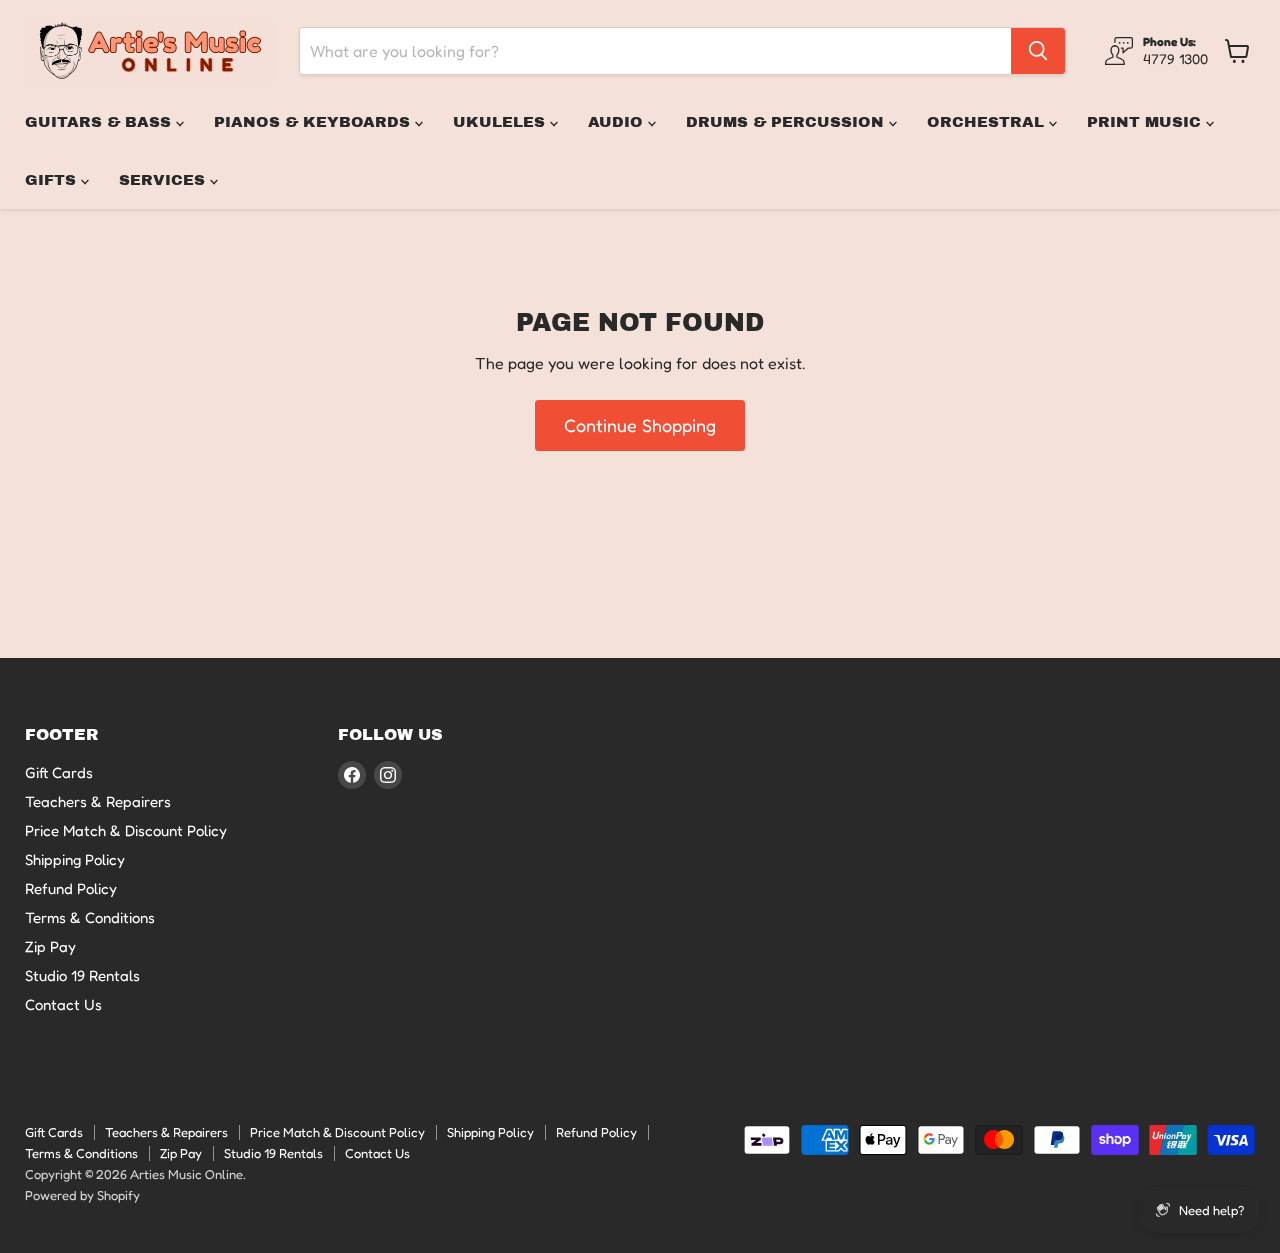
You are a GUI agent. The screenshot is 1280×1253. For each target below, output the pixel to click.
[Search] (1038, 51)
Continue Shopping (640, 425)
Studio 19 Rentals (82, 975)
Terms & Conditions (90, 917)
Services (164, 180)
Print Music (1146, 122)
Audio (618, 122)
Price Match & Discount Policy (126, 830)
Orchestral (988, 122)
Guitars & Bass (100, 122)
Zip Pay (50, 946)
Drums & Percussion (787, 122)
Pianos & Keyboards (314, 122)
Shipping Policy (75, 859)
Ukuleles (501, 122)
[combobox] (655, 51)
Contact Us (63, 1004)
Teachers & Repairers (98, 801)
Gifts (53, 180)
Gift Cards (59, 772)
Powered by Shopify (82, 1195)
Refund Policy (71, 888)
